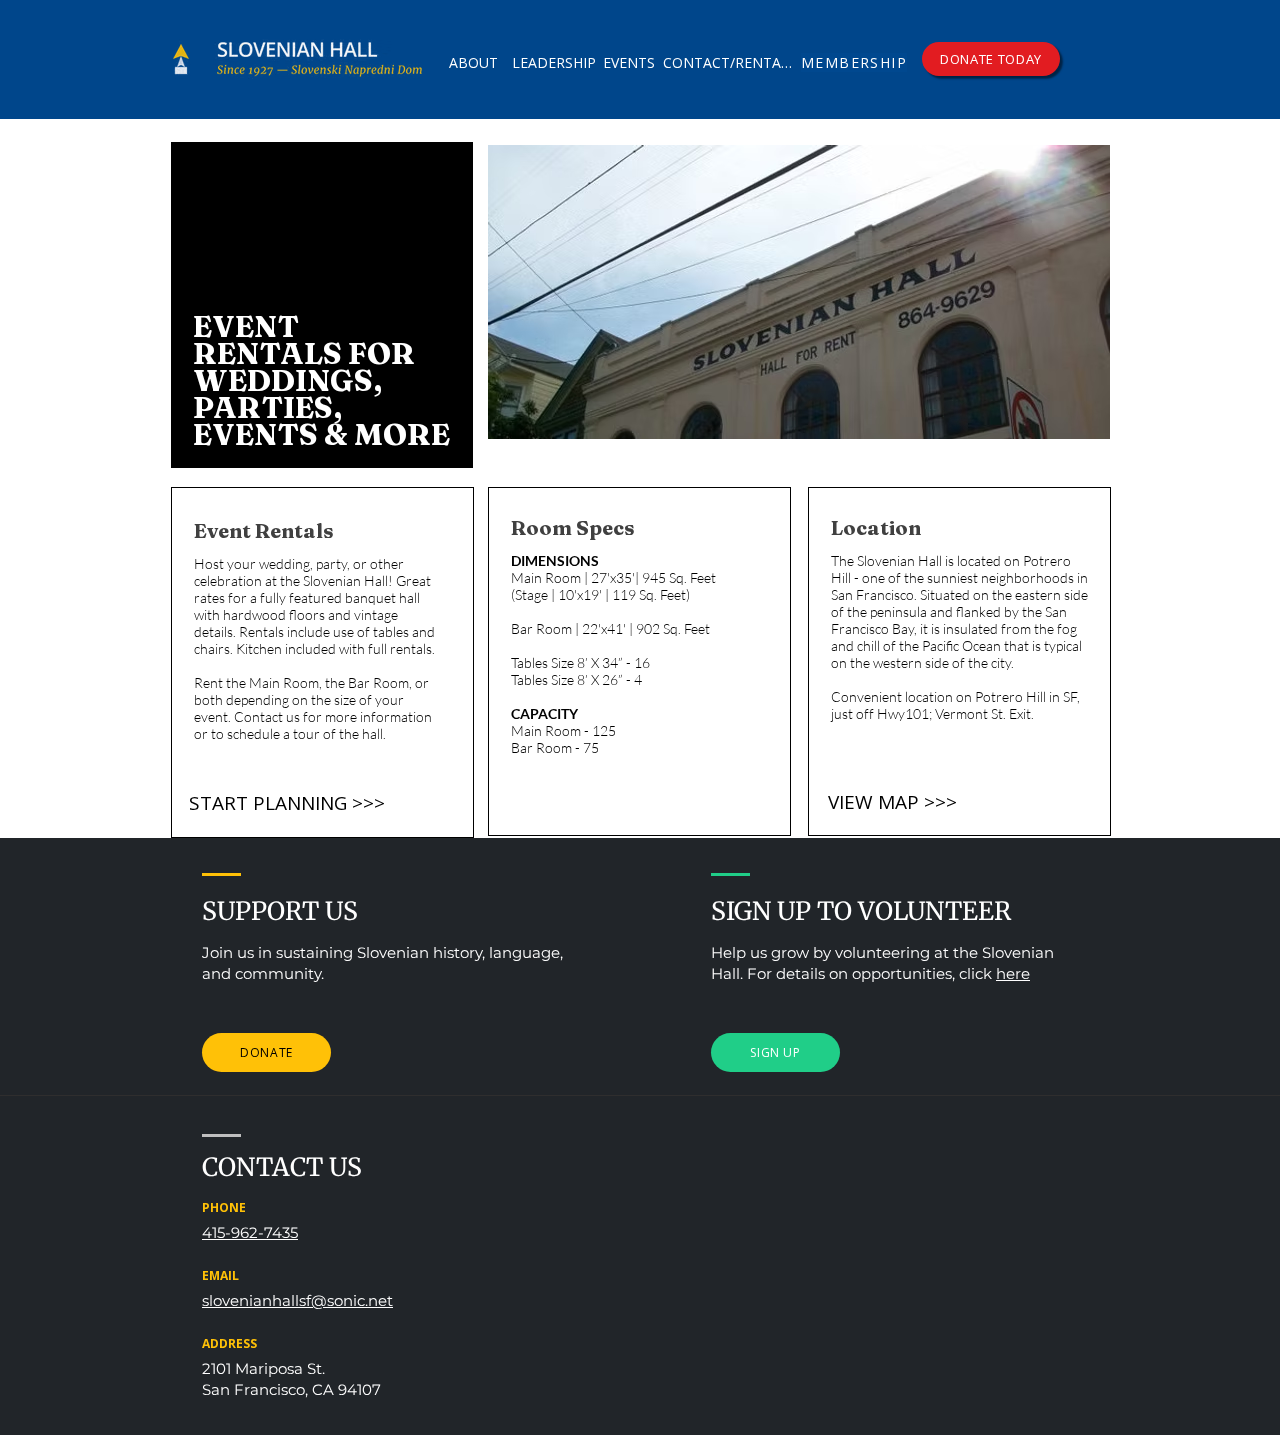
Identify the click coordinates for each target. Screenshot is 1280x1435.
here (1013, 973)
